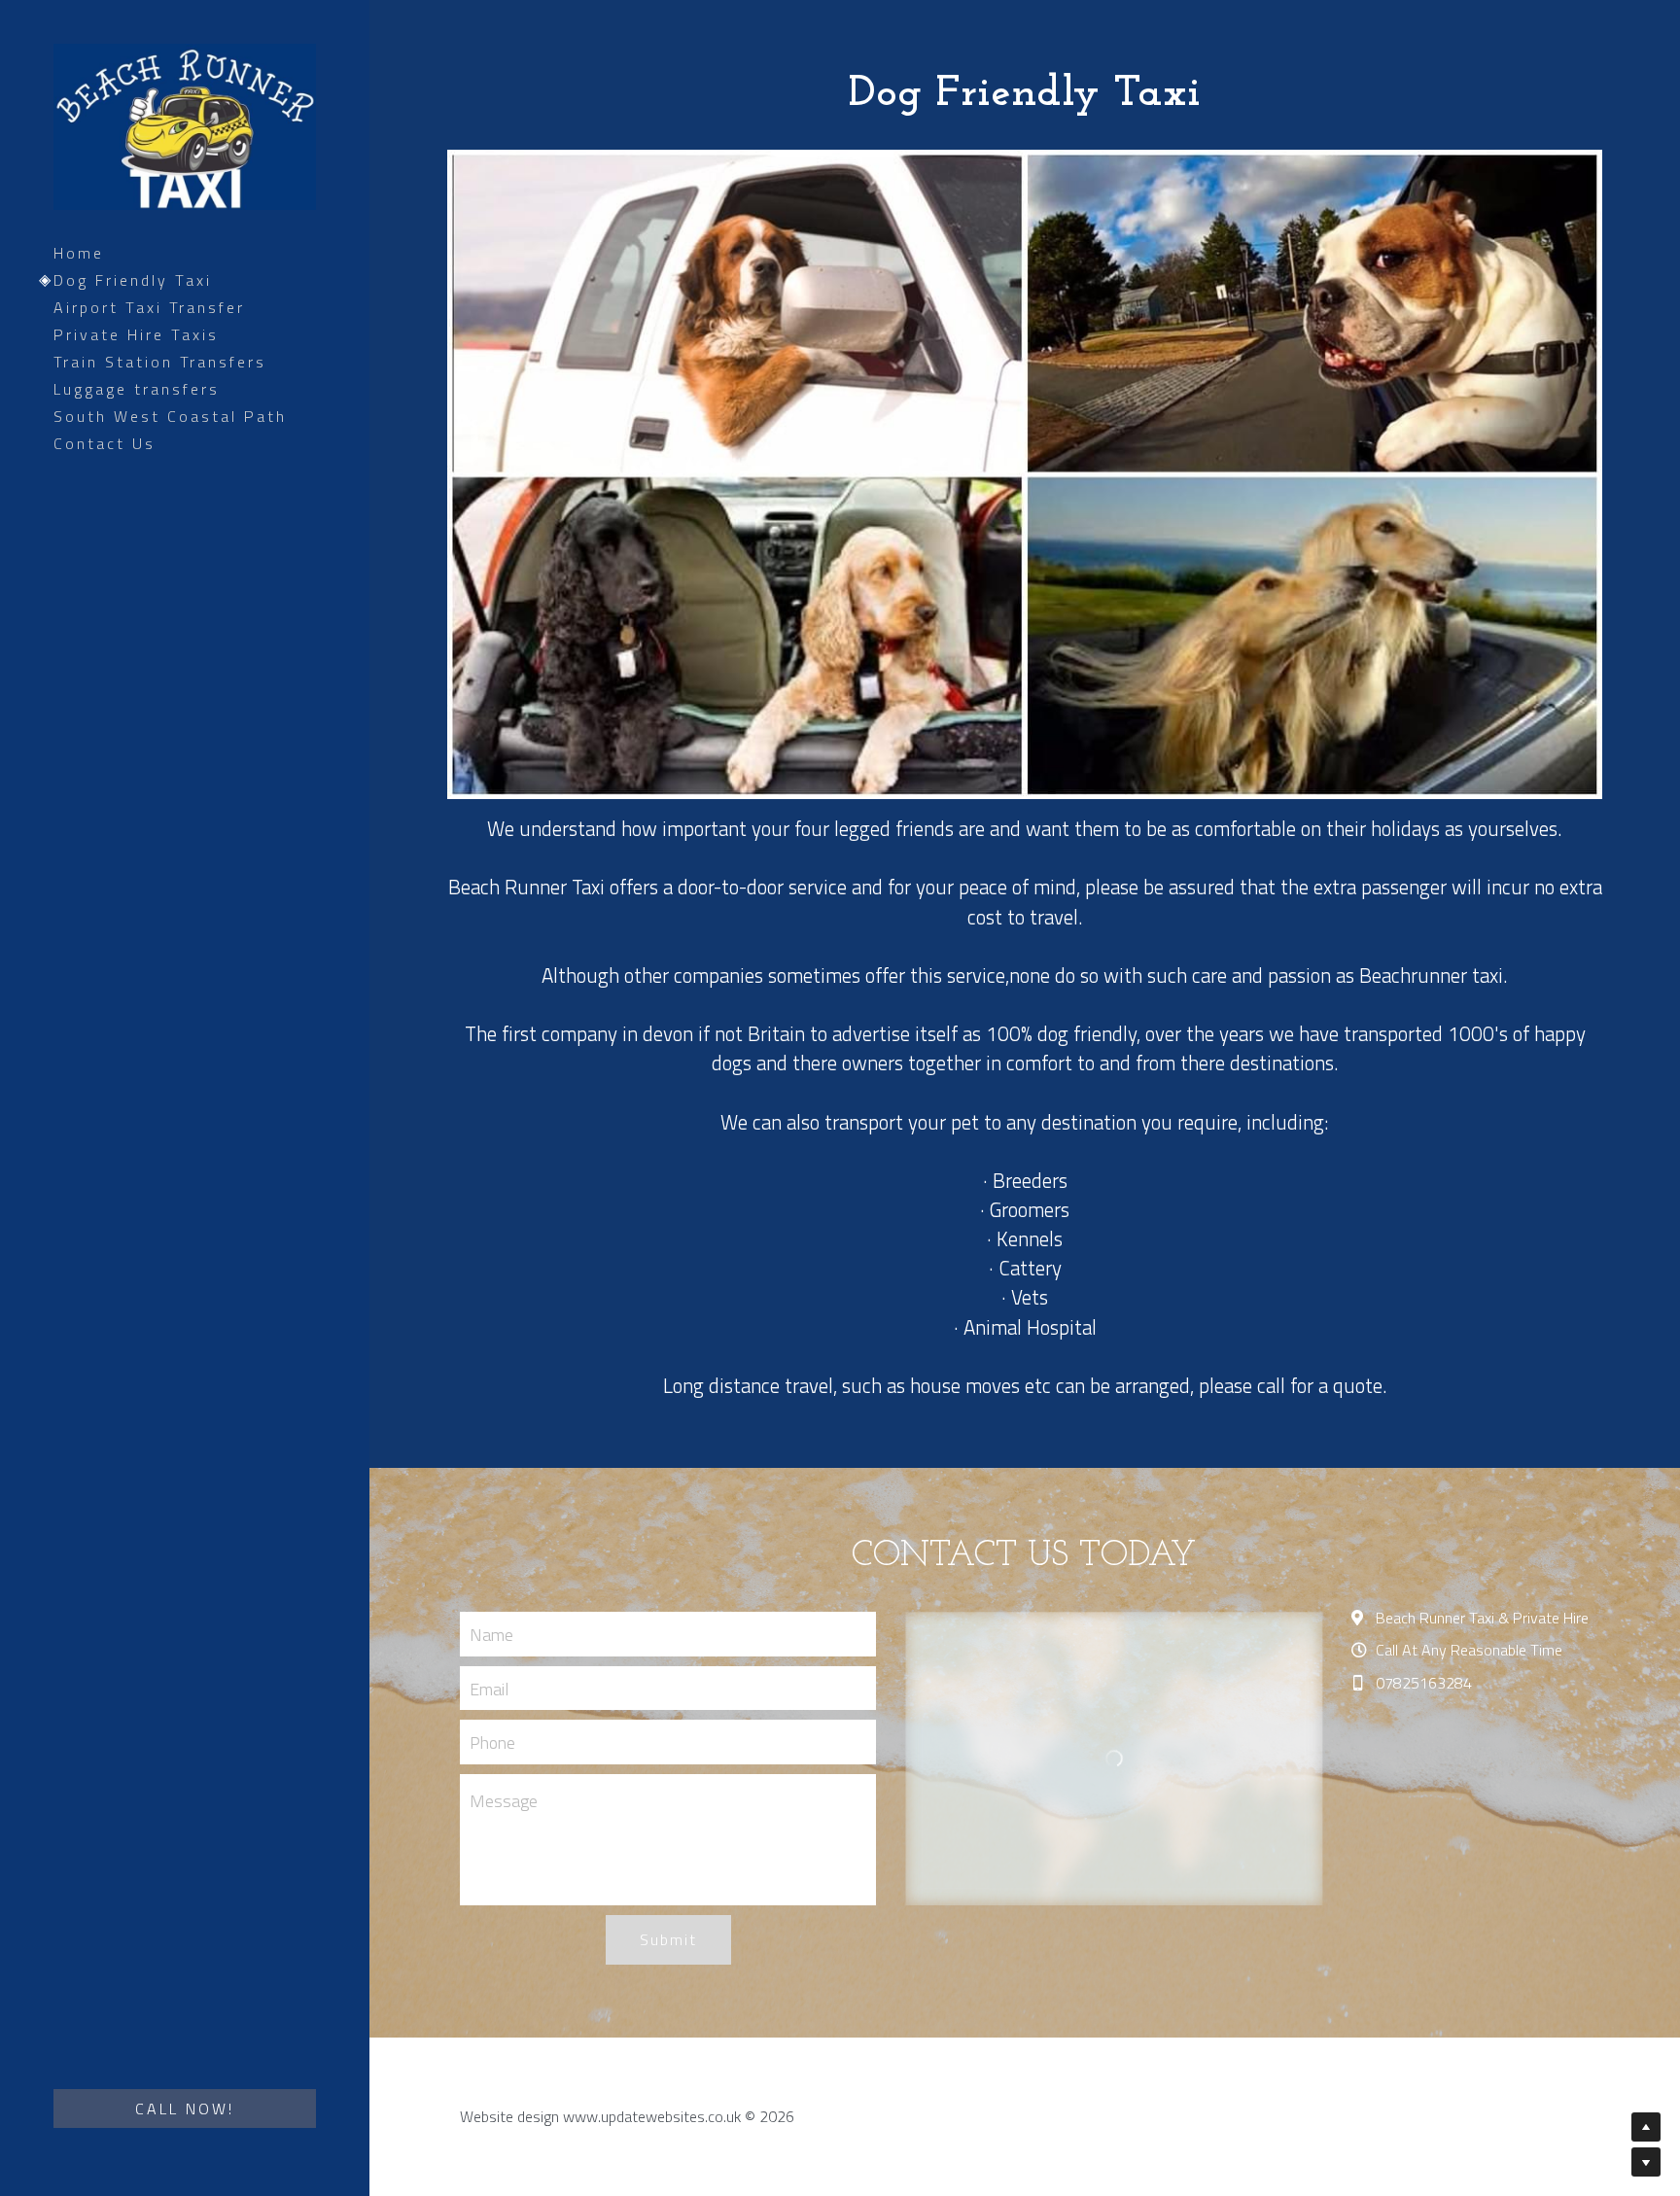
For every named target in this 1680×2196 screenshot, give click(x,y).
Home (79, 253)
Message (504, 1801)
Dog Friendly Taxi (133, 280)
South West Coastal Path (170, 416)
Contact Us (105, 443)
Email (489, 1688)
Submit (668, 1939)
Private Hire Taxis (136, 334)
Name (491, 1634)
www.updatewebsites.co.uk (652, 2116)
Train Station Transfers (160, 362)
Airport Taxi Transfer (149, 307)
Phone (492, 1743)
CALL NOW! (185, 2109)
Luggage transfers (137, 389)
